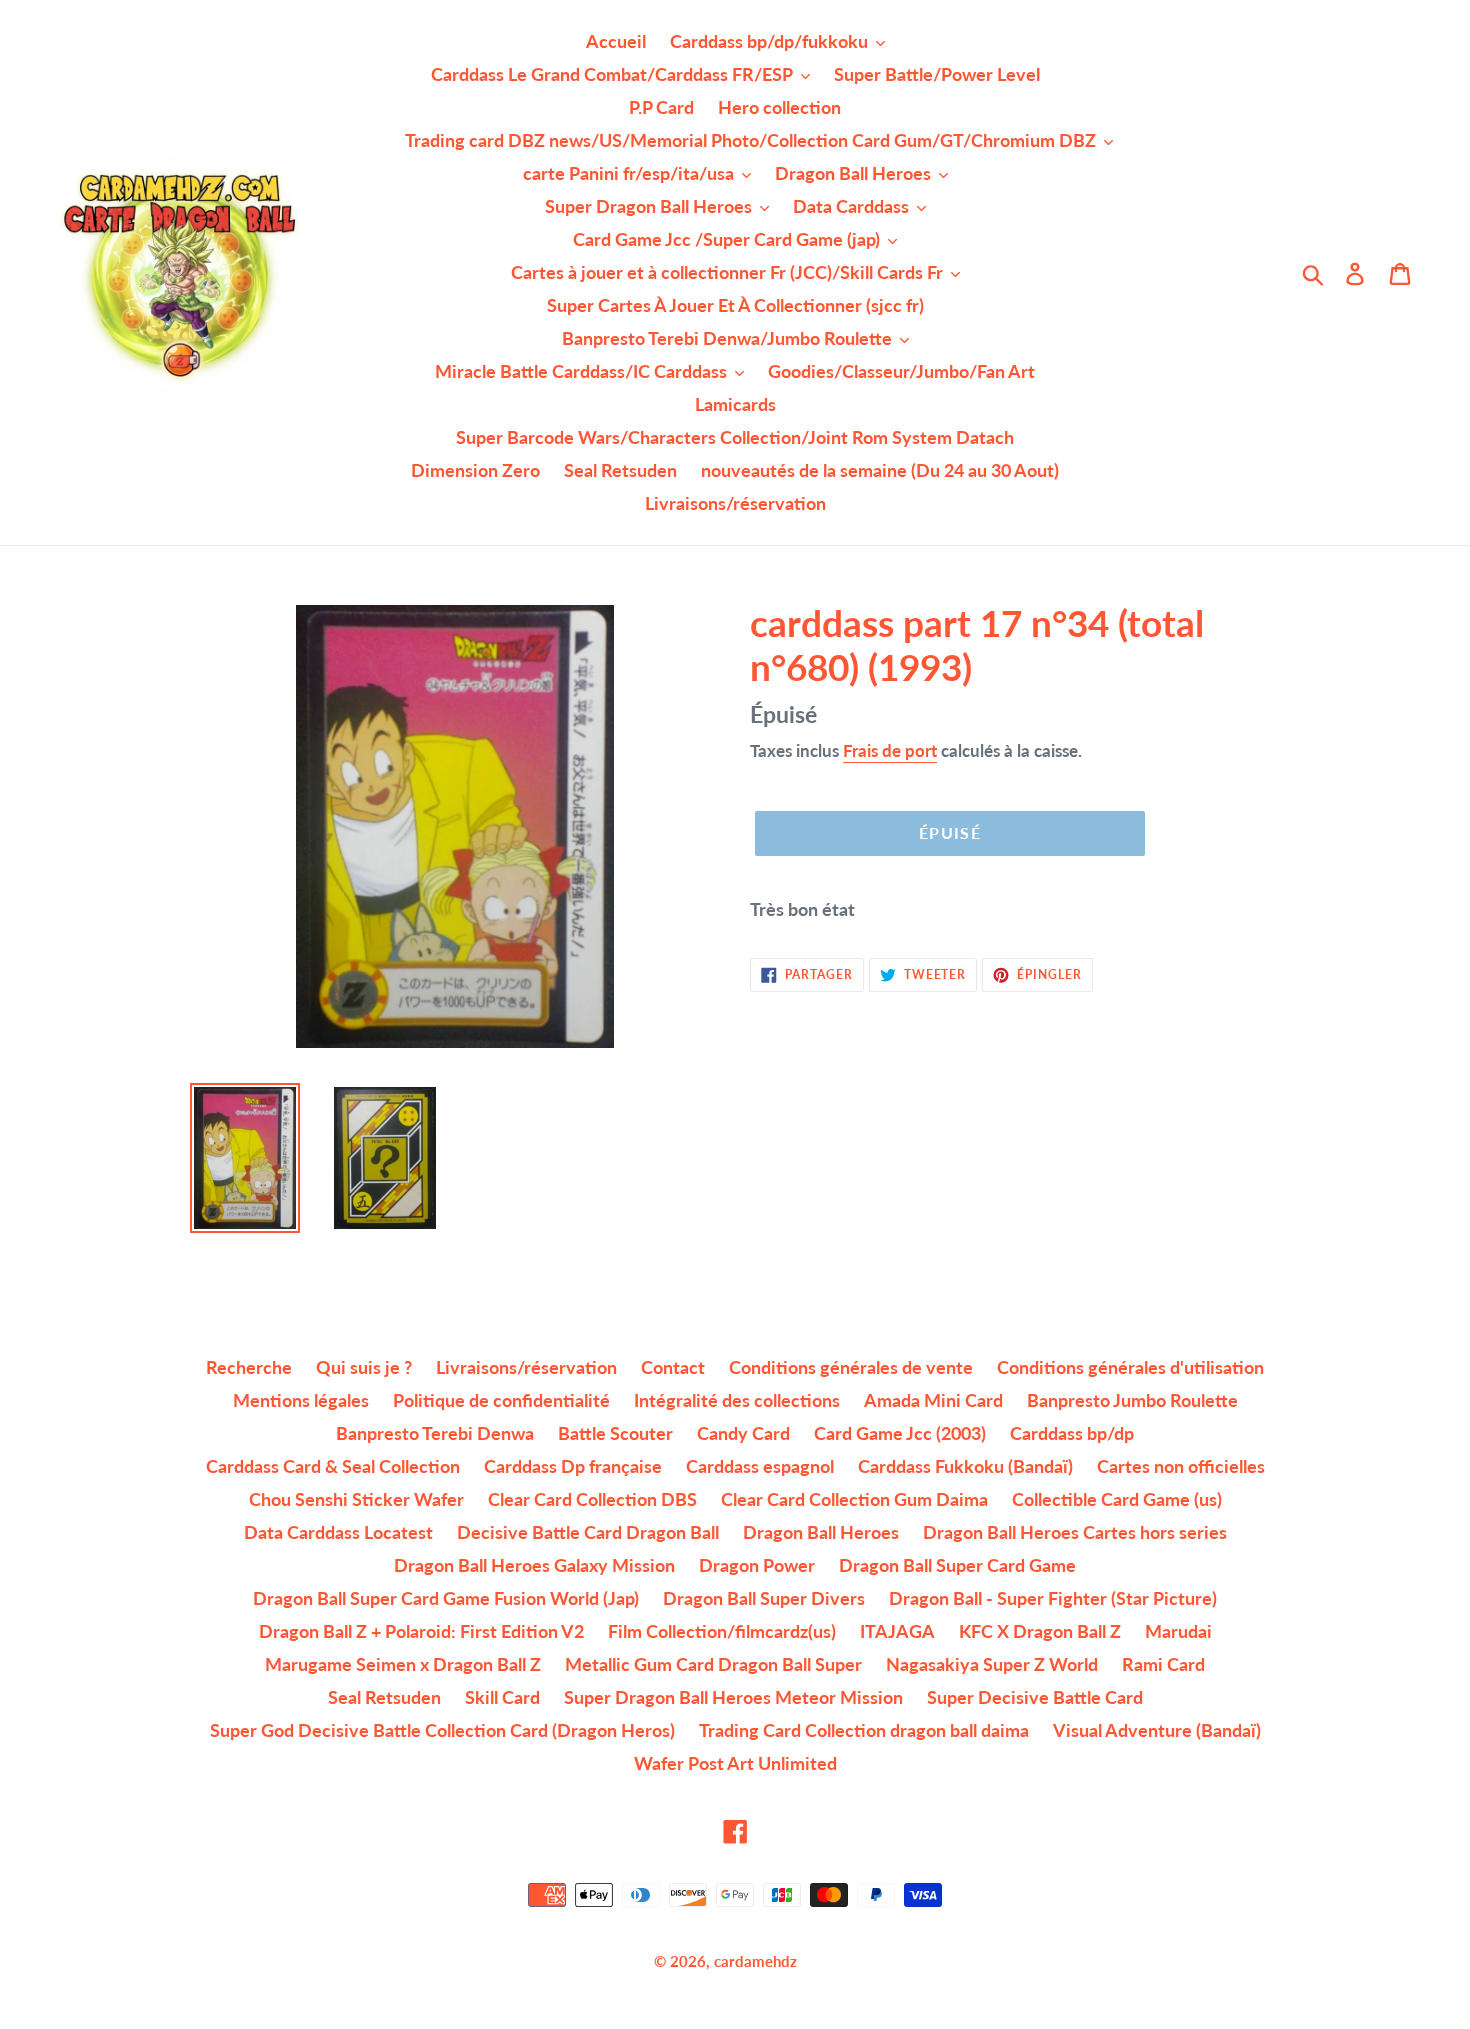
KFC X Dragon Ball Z (1040, 1631)
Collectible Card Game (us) (1117, 1499)
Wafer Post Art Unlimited (735, 1763)
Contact (673, 1367)
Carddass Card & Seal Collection (333, 1466)
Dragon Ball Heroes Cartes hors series (1075, 1532)
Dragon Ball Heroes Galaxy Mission (534, 1565)
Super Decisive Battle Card (1035, 1697)
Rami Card (1163, 1664)
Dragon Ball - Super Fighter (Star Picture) (1053, 1598)
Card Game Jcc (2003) (900, 1433)
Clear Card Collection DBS (592, 1499)
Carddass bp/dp (1072, 1433)
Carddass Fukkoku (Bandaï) (965, 1466)
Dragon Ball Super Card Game (957, 1565)
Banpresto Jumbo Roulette (1132, 1400)
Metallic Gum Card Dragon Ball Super (713, 1664)
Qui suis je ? (364, 1367)
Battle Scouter (615, 1433)
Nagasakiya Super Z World (992, 1664)
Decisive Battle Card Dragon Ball (588, 1532)
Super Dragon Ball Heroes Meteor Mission (733, 1697)
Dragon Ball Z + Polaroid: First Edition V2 (421, 1631)
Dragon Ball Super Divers (764, 1598)
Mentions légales (301, 1400)
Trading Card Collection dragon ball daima (864, 1730)
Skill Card (502, 1697)
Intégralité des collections (737, 1400)
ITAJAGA (897, 1631)
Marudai (1178, 1631)
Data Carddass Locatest (338, 1532)
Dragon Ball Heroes (821, 1532)
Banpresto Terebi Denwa (435, 1433)
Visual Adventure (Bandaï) (1157, 1730)
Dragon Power (757, 1565)
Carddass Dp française (573, 1466)
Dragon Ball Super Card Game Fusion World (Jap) (446, 1598)
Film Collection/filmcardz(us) (722, 1631)
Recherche (249, 1367)
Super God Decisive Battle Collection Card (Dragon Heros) (442, 1730)
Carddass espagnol (760, 1466)
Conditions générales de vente (851, 1367)
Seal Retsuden (384, 1697)
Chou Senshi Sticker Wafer (356, 1499)
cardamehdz (755, 1961)
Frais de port (890, 750)
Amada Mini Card (933, 1400)
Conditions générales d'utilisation (1130, 1367)
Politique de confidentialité (501, 1400)
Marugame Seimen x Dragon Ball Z (403, 1664)
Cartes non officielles (1181, 1466)
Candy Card (743, 1433)
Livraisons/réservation (526, 1367)
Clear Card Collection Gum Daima (854, 1499)
